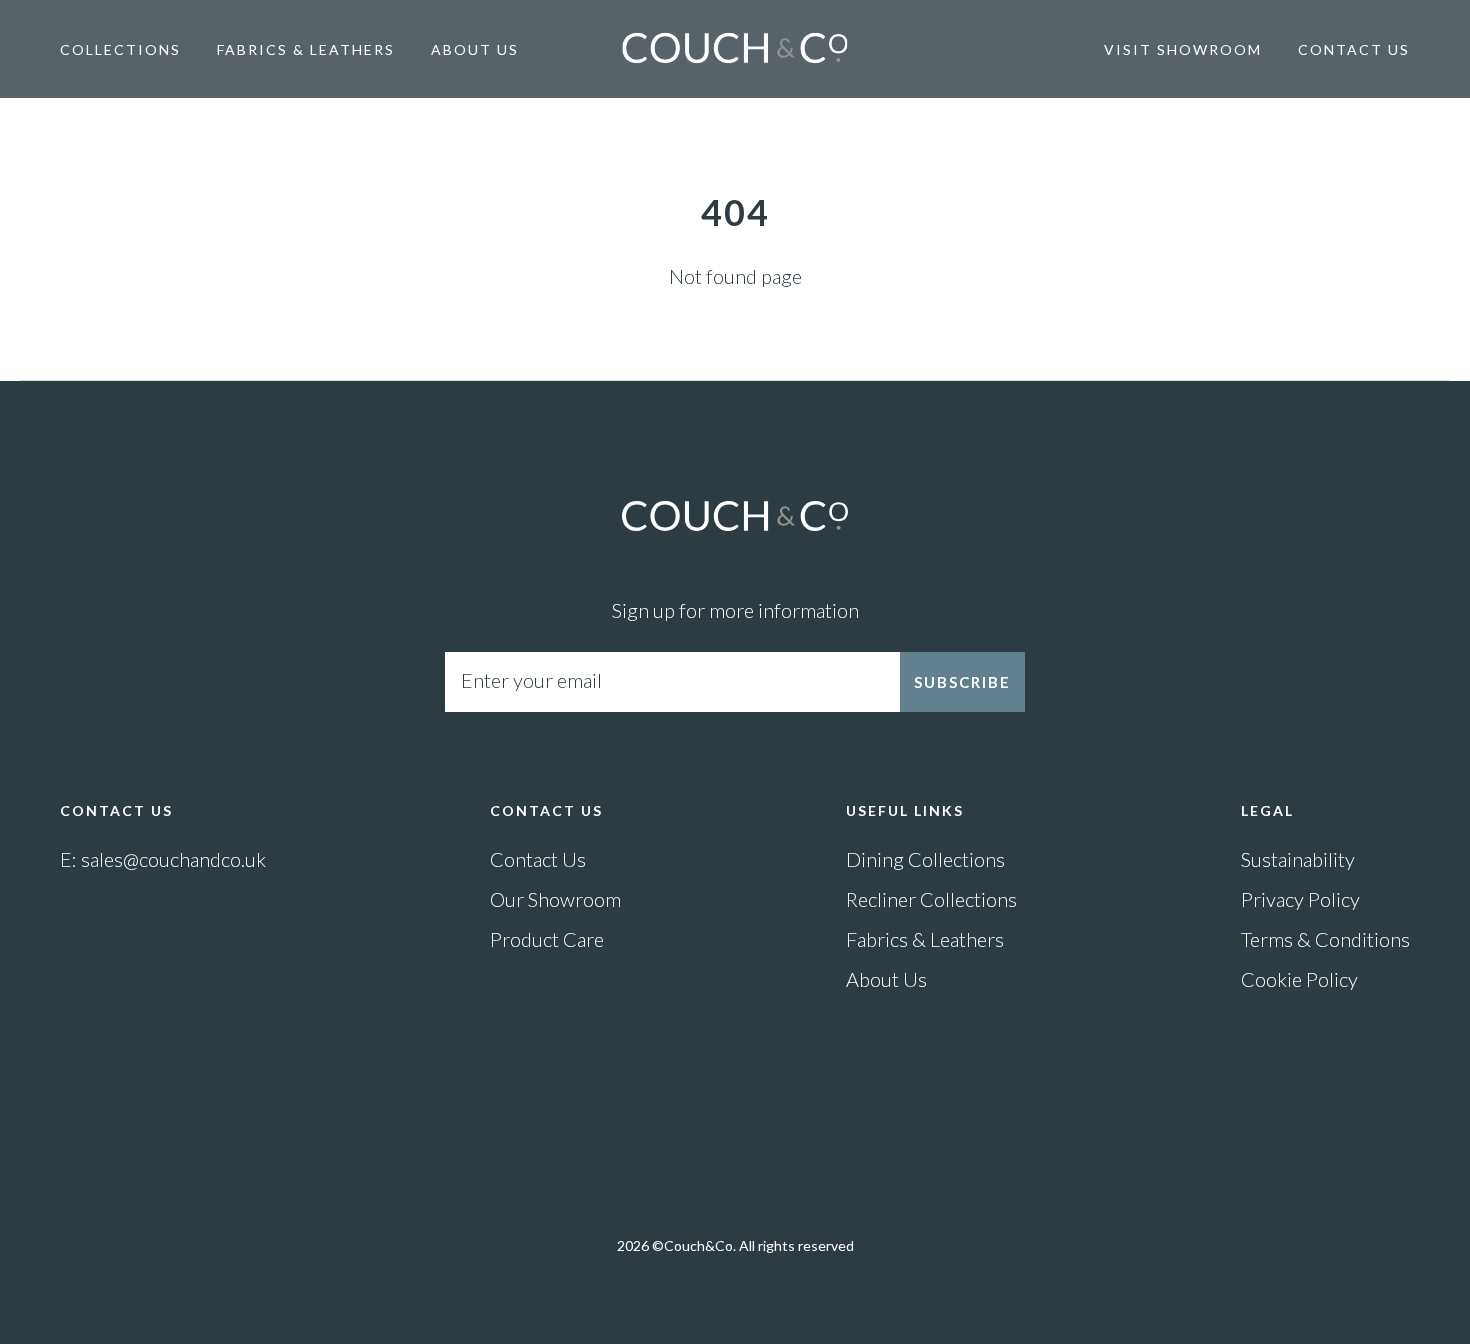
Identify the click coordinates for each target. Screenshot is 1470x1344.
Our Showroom (555, 899)
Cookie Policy (1299, 979)
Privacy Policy (1300, 899)
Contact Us (1354, 49)
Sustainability (1298, 859)
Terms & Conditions (1325, 939)
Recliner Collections (931, 899)
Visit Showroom (1183, 49)
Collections (120, 49)
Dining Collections (925, 859)
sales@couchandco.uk (173, 859)
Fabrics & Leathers (306, 49)
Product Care (547, 939)
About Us (475, 49)
